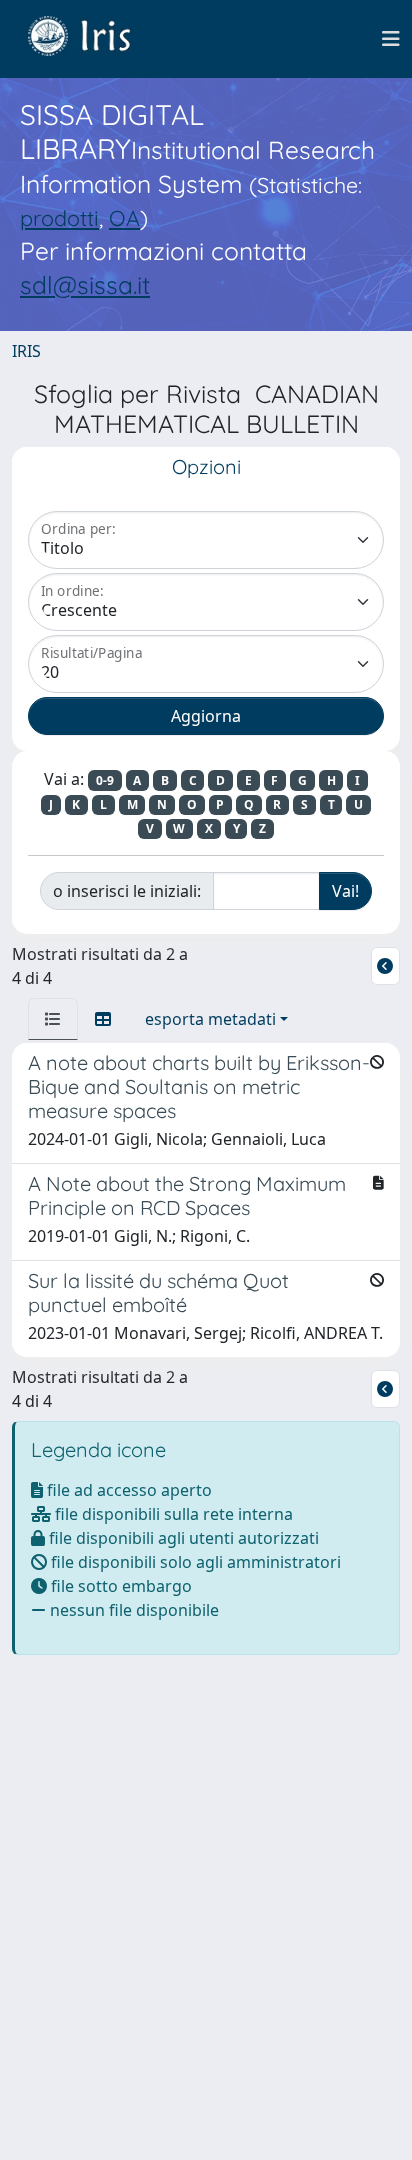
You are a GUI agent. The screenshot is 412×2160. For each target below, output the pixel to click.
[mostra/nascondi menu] (391, 39)
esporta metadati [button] (210, 1019)
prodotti (59, 217)
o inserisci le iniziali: (127, 891)
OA (124, 217)
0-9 (105, 780)
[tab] (53, 1019)
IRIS (26, 351)
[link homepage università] (94, 39)
